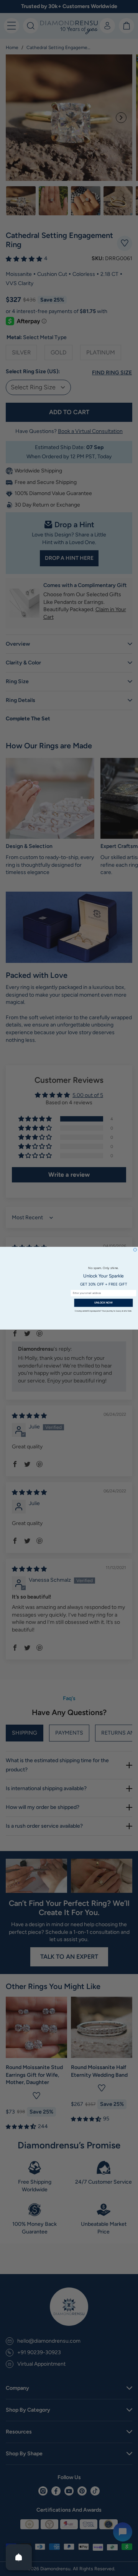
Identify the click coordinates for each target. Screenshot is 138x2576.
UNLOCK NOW (103, 1302)
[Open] (19, 2557)
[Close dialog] (135, 1249)
